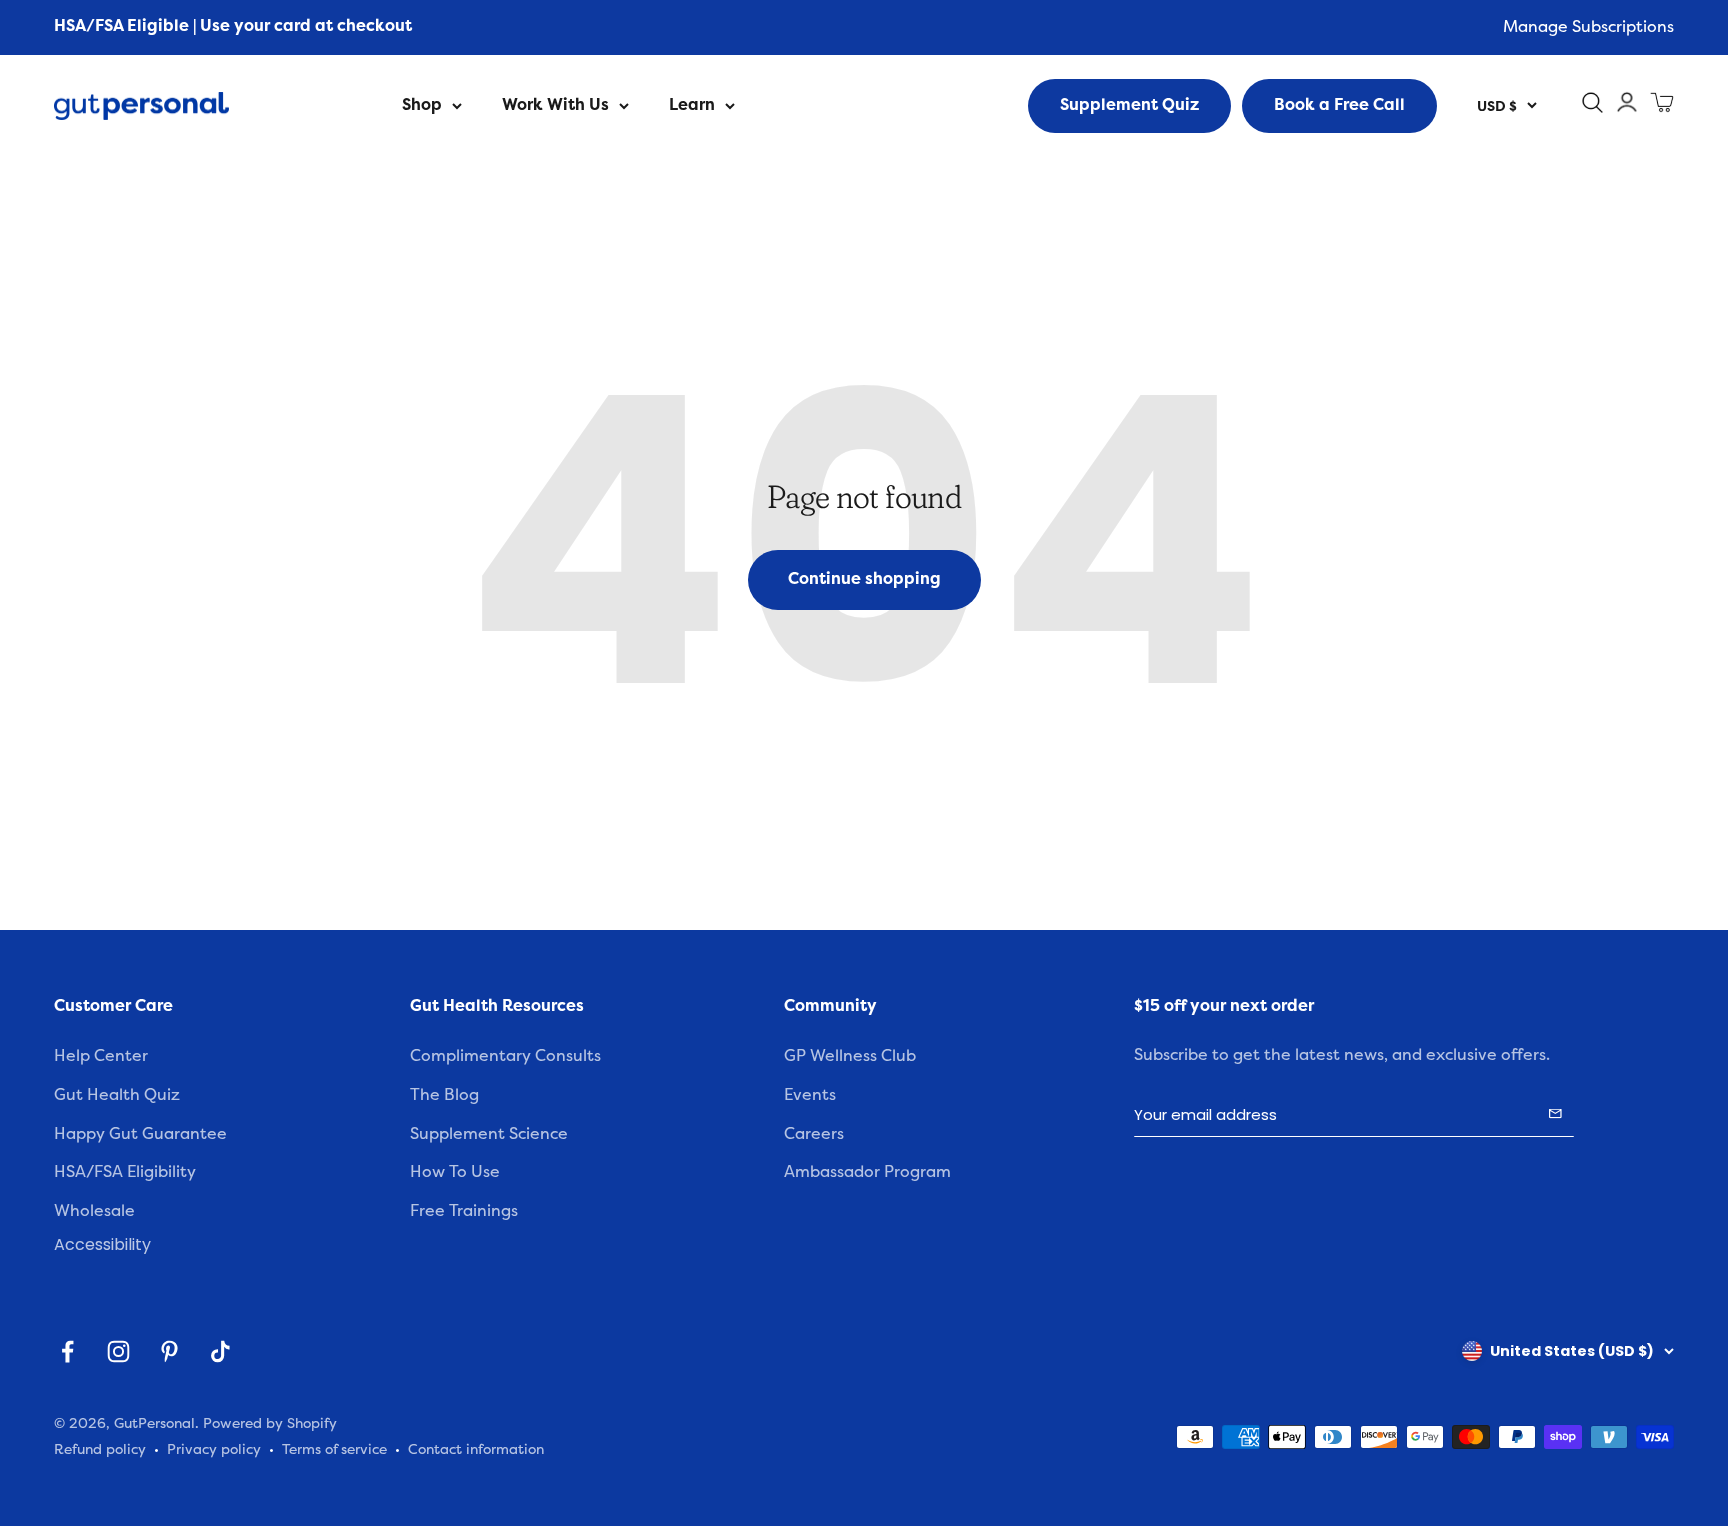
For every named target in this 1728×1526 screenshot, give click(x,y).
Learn (692, 105)
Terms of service (334, 1449)
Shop (422, 105)
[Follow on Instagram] (118, 1351)
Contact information (476, 1449)
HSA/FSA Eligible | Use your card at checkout (233, 26)
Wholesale (94, 1211)
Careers (814, 1134)
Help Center (101, 1056)
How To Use (455, 1172)
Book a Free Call (1339, 105)
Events (810, 1095)
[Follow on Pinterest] (169, 1351)
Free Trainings (464, 1211)
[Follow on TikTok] (220, 1351)
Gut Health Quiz (117, 1095)
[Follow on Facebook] (67, 1351)
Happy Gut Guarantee (140, 1134)
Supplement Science (489, 1134)
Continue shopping (864, 579)
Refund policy (100, 1449)
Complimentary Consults (505, 1056)
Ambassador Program (867, 1172)
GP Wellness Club (850, 1056)
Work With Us (555, 105)
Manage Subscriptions (1588, 27)
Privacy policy (214, 1449)
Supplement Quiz (1129, 105)
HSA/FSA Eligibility (125, 1172)
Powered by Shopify (270, 1423)
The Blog (444, 1095)
